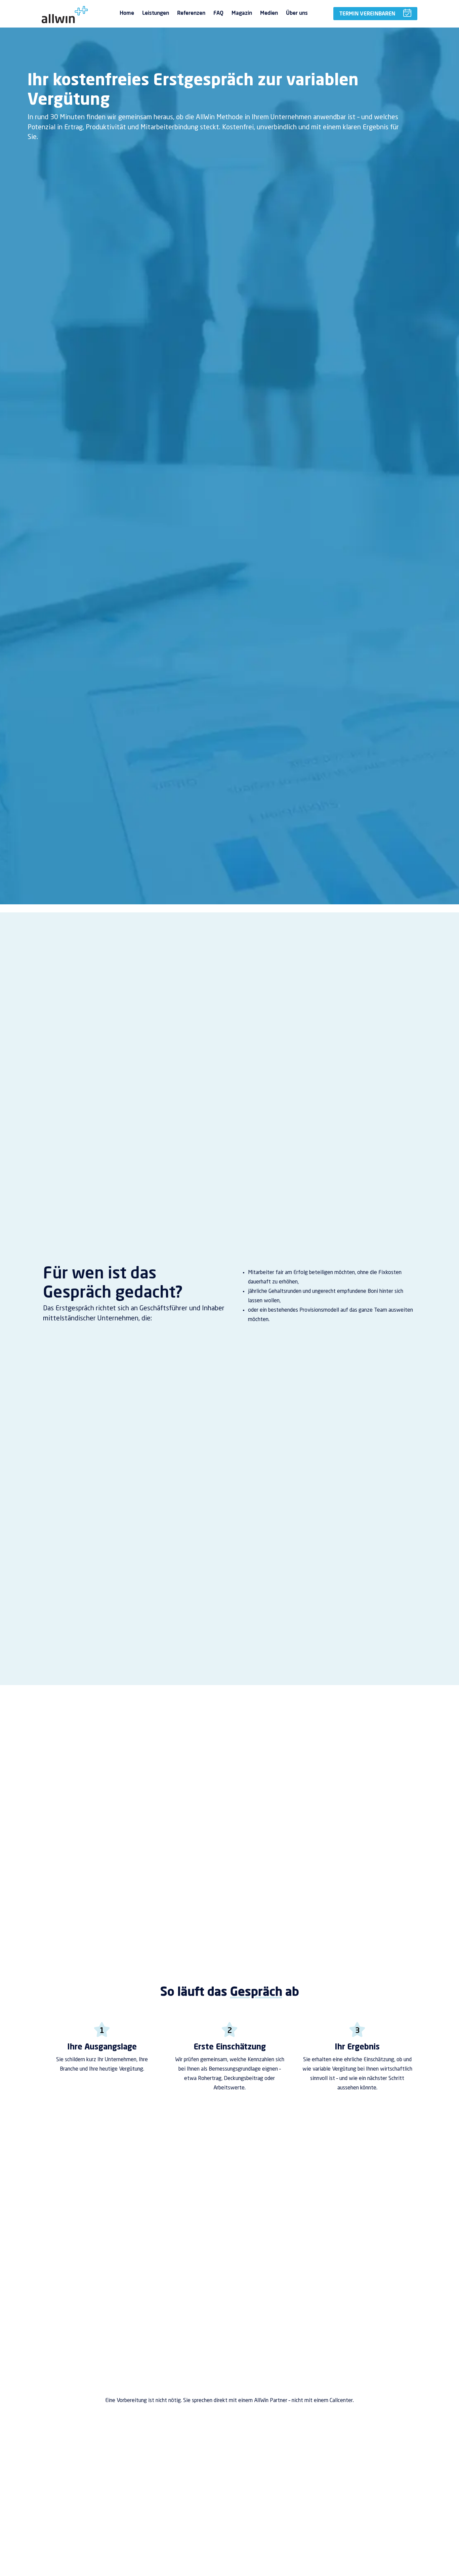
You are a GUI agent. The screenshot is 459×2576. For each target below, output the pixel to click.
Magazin (242, 13)
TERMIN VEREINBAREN (367, 13)
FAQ (218, 13)
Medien (269, 13)
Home (127, 13)
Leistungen (156, 13)
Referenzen (191, 13)
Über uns (297, 13)
